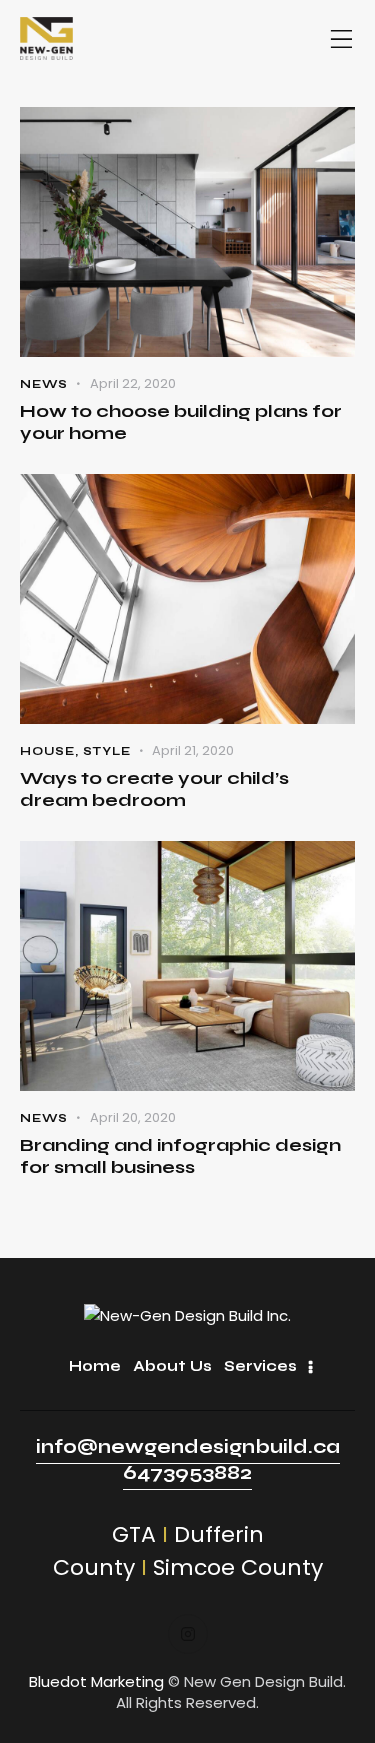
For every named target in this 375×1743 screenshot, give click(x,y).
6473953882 (187, 1472)
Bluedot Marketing (96, 1681)
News (44, 384)
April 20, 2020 (133, 1117)
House (47, 751)
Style (107, 751)
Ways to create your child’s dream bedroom (154, 789)
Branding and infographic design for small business (180, 1156)
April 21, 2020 (193, 750)
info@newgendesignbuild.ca (188, 1446)
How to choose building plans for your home (181, 422)
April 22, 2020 (133, 383)
